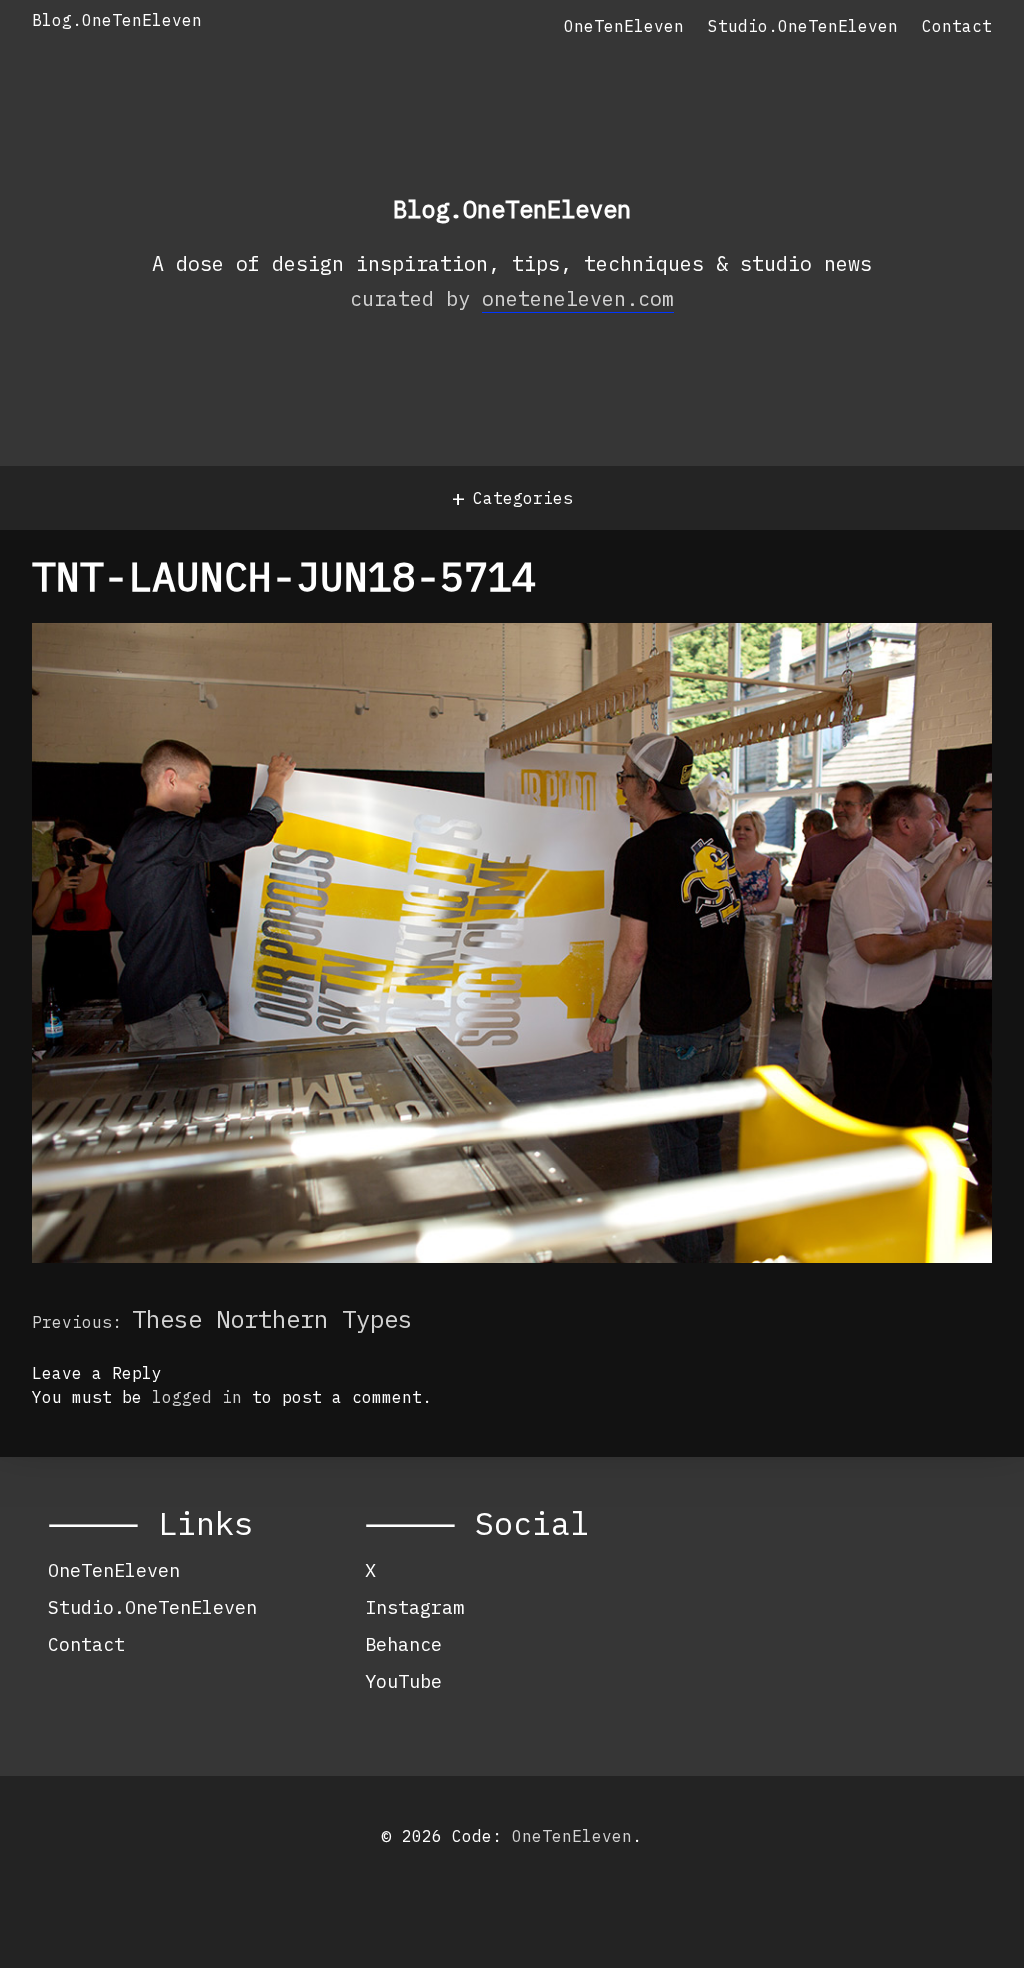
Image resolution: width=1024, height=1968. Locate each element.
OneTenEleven (624, 26)
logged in (197, 1397)
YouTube (403, 1681)
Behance (403, 1644)
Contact (957, 26)
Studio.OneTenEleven (803, 26)
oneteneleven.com (578, 298)
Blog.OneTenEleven (117, 20)
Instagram (414, 1607)
